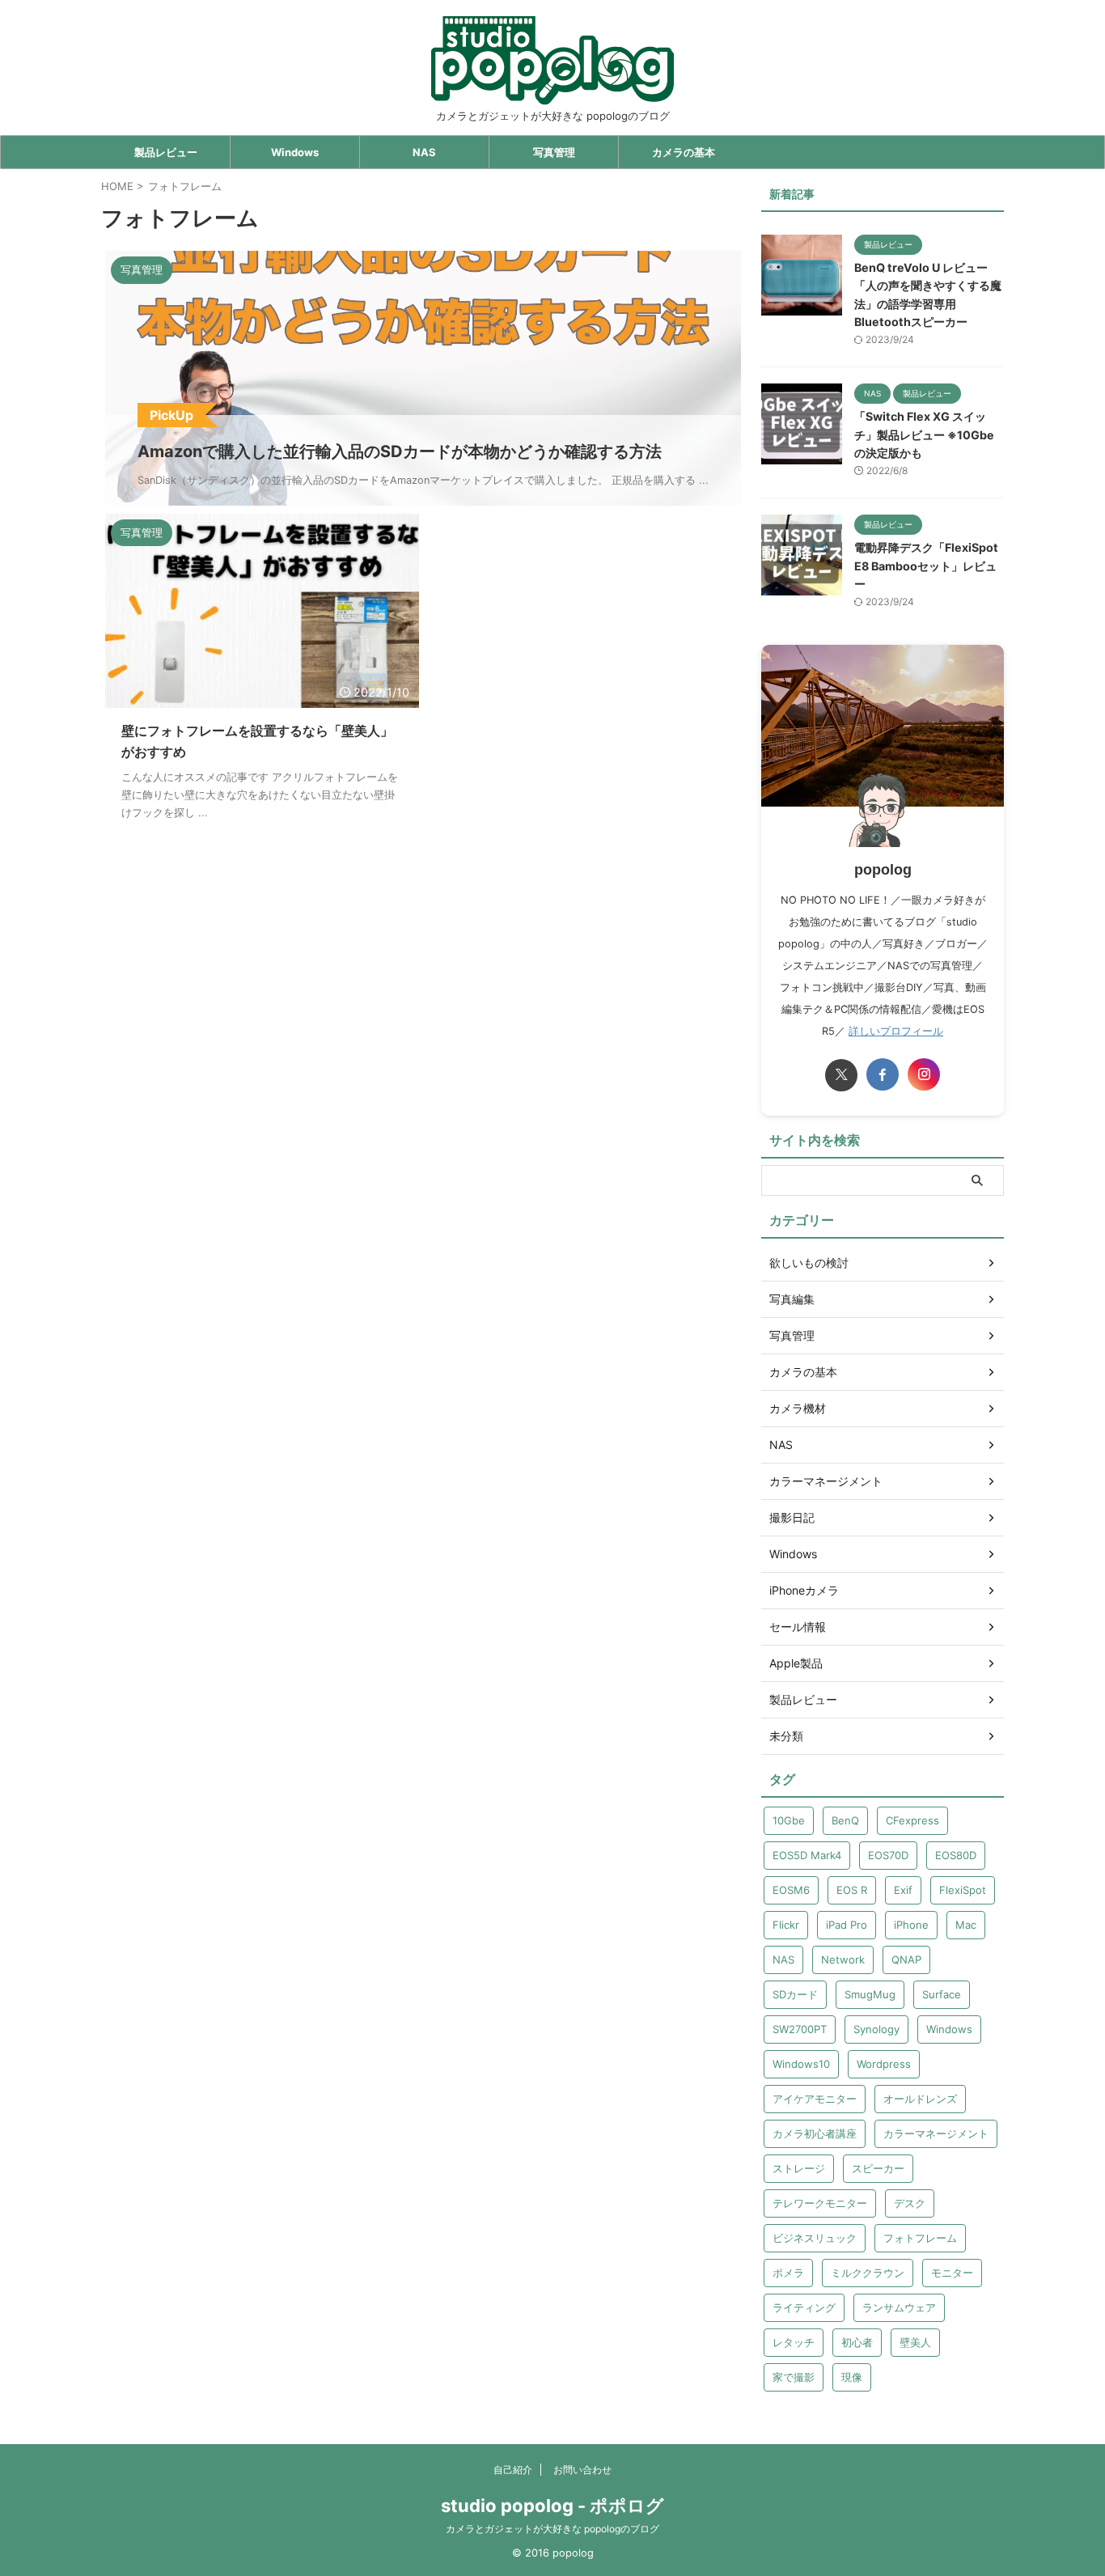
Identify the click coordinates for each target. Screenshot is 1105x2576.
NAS (424, 152)
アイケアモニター (815, 2099)
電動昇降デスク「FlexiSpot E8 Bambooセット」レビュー (926, 566)
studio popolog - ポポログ (552, 2506)
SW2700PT (800, 2029)
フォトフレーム (920, 2238)
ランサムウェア (899, 2307)
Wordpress (884, 2064)
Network (843, 1960)
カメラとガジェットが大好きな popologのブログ (552, 2529)
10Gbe (789, 1820)
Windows (295, 152)
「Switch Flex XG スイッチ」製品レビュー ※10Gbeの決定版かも (924, 434)
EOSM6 (791, 1890)
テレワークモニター (820, 2203)
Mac (966, 1925)
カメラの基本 (684, 152)
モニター (952, 2273)
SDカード (795, 1994)
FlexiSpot (963, 1890)
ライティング (804, 2307)
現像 (852, 2377)
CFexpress (912, 1820)
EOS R (852, 1890)
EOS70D (888, 1855)
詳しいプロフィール (896, 1031)
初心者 (857, 2342)
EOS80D (956, 1855)
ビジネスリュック (815, 2238)
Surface (942, 1994)
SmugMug (870, 1994)
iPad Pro (847, 1925)
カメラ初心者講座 (815, 2133)
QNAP (906, 1960)
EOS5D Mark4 (807, 1855)
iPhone (911, 1925)
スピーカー (878, 2168)
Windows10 (801, 2064)
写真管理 (554, 152)
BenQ (845, 1820)
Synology (876, 2029)
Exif (903, 1890)
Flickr (786, 1925)
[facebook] (883, 1074)
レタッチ (794, 2342)
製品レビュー (166, 152)
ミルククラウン (868, 2273)
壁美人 (915, 2342)
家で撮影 (794, 2377)
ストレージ (799, 2168)
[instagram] (924, 1074)
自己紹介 (513, 2470)
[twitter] (841, 1075)
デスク (910, 2203)
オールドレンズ (920, 2099)
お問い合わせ (582, 2470)
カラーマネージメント (936, 2133)
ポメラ (788, 2273)
